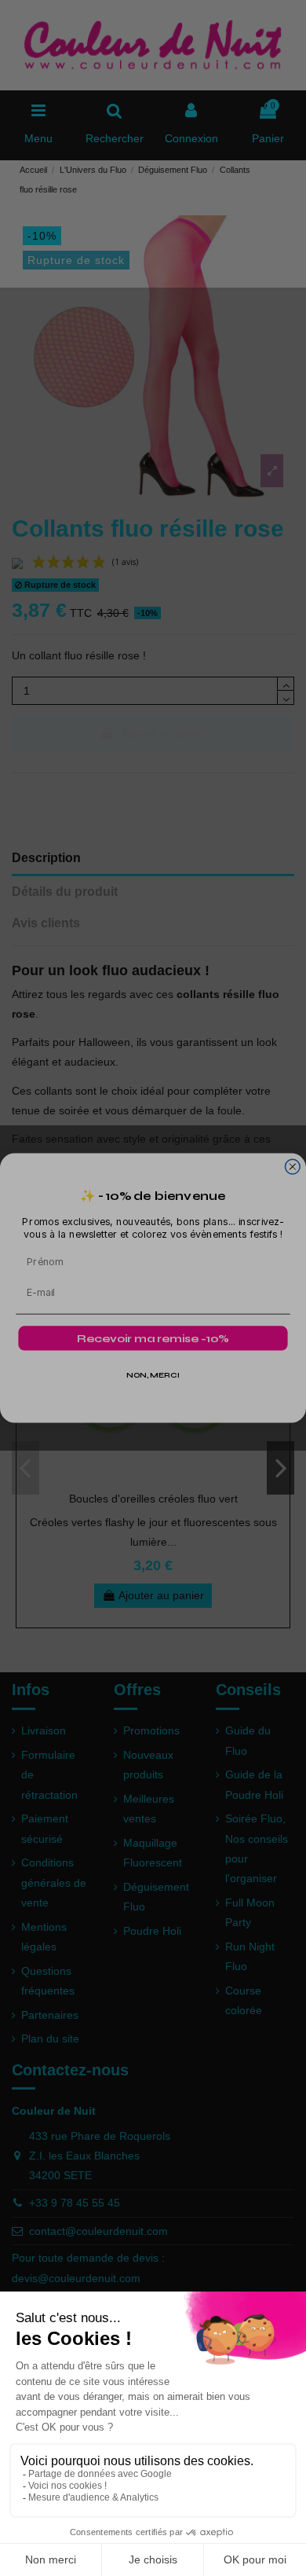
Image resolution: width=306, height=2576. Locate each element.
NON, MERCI (153, 1376)
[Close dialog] (292, 1167)
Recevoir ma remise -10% (153, 1339)
